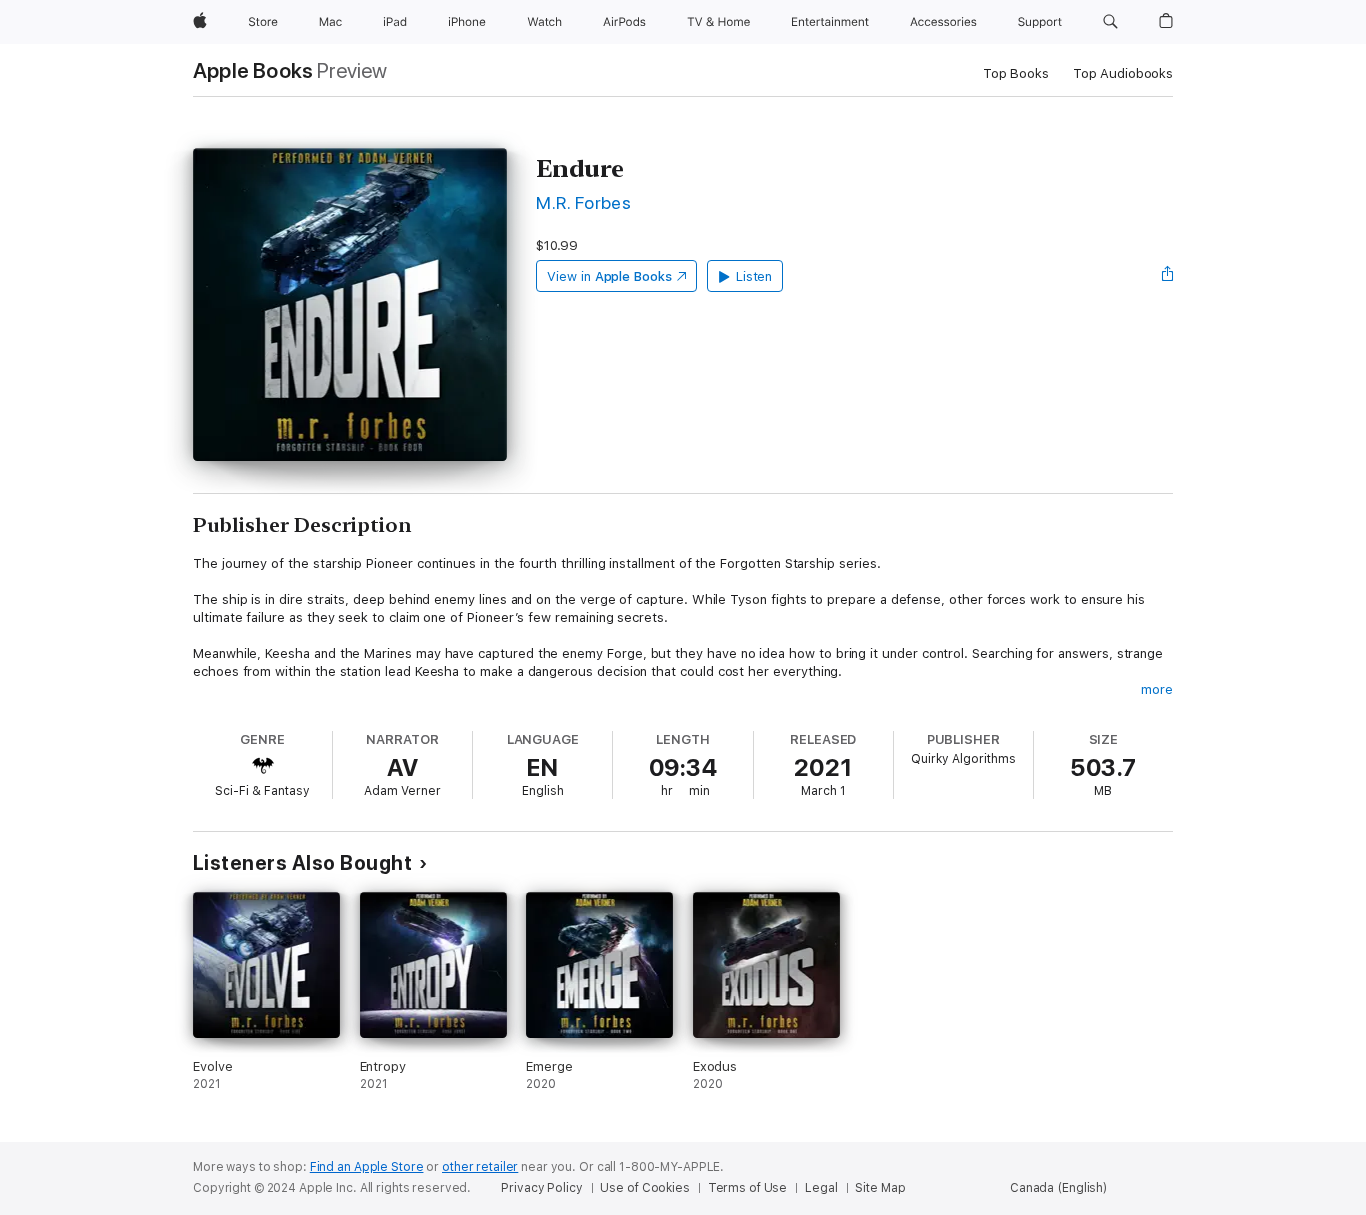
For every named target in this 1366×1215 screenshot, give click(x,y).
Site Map (880, 1188)
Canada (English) (1058, 1188)
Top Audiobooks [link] (1123, 73)
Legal (821, 1188)
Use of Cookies (644, 1188)
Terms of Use (748, 1188)
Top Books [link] (1016, 73)
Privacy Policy (541, 1188)
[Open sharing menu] (1168, 276)
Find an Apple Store (367, 1167)
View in (609, 276)
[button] (1110, 22)
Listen (754, 276)
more (1157, 689)
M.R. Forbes (583, 202)
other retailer (480, 1167)
